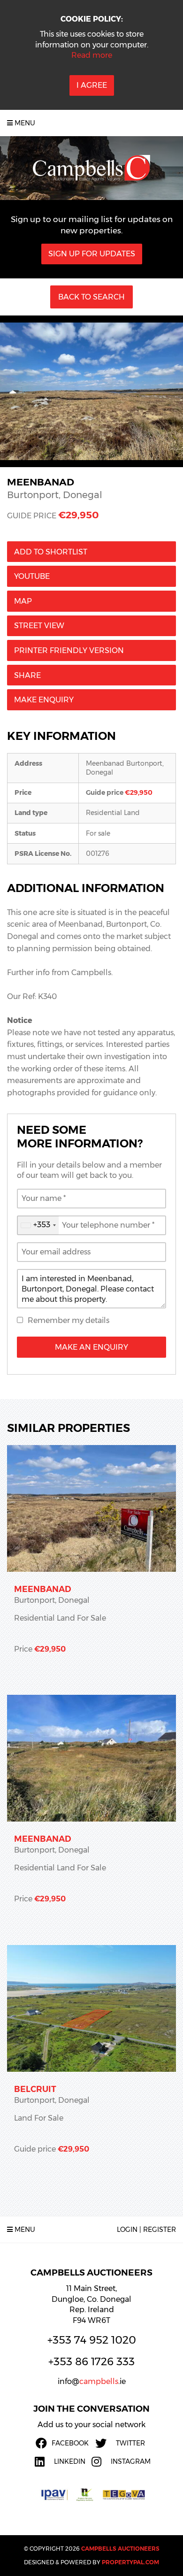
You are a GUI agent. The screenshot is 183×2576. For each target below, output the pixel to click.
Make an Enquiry (91, 1347)
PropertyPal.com (130, 2562)
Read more (92, 55)
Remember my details (69, 1320)
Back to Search (91, 297)
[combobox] (38, 1225)
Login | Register (146, 2230)
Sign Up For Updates (92, 254)
